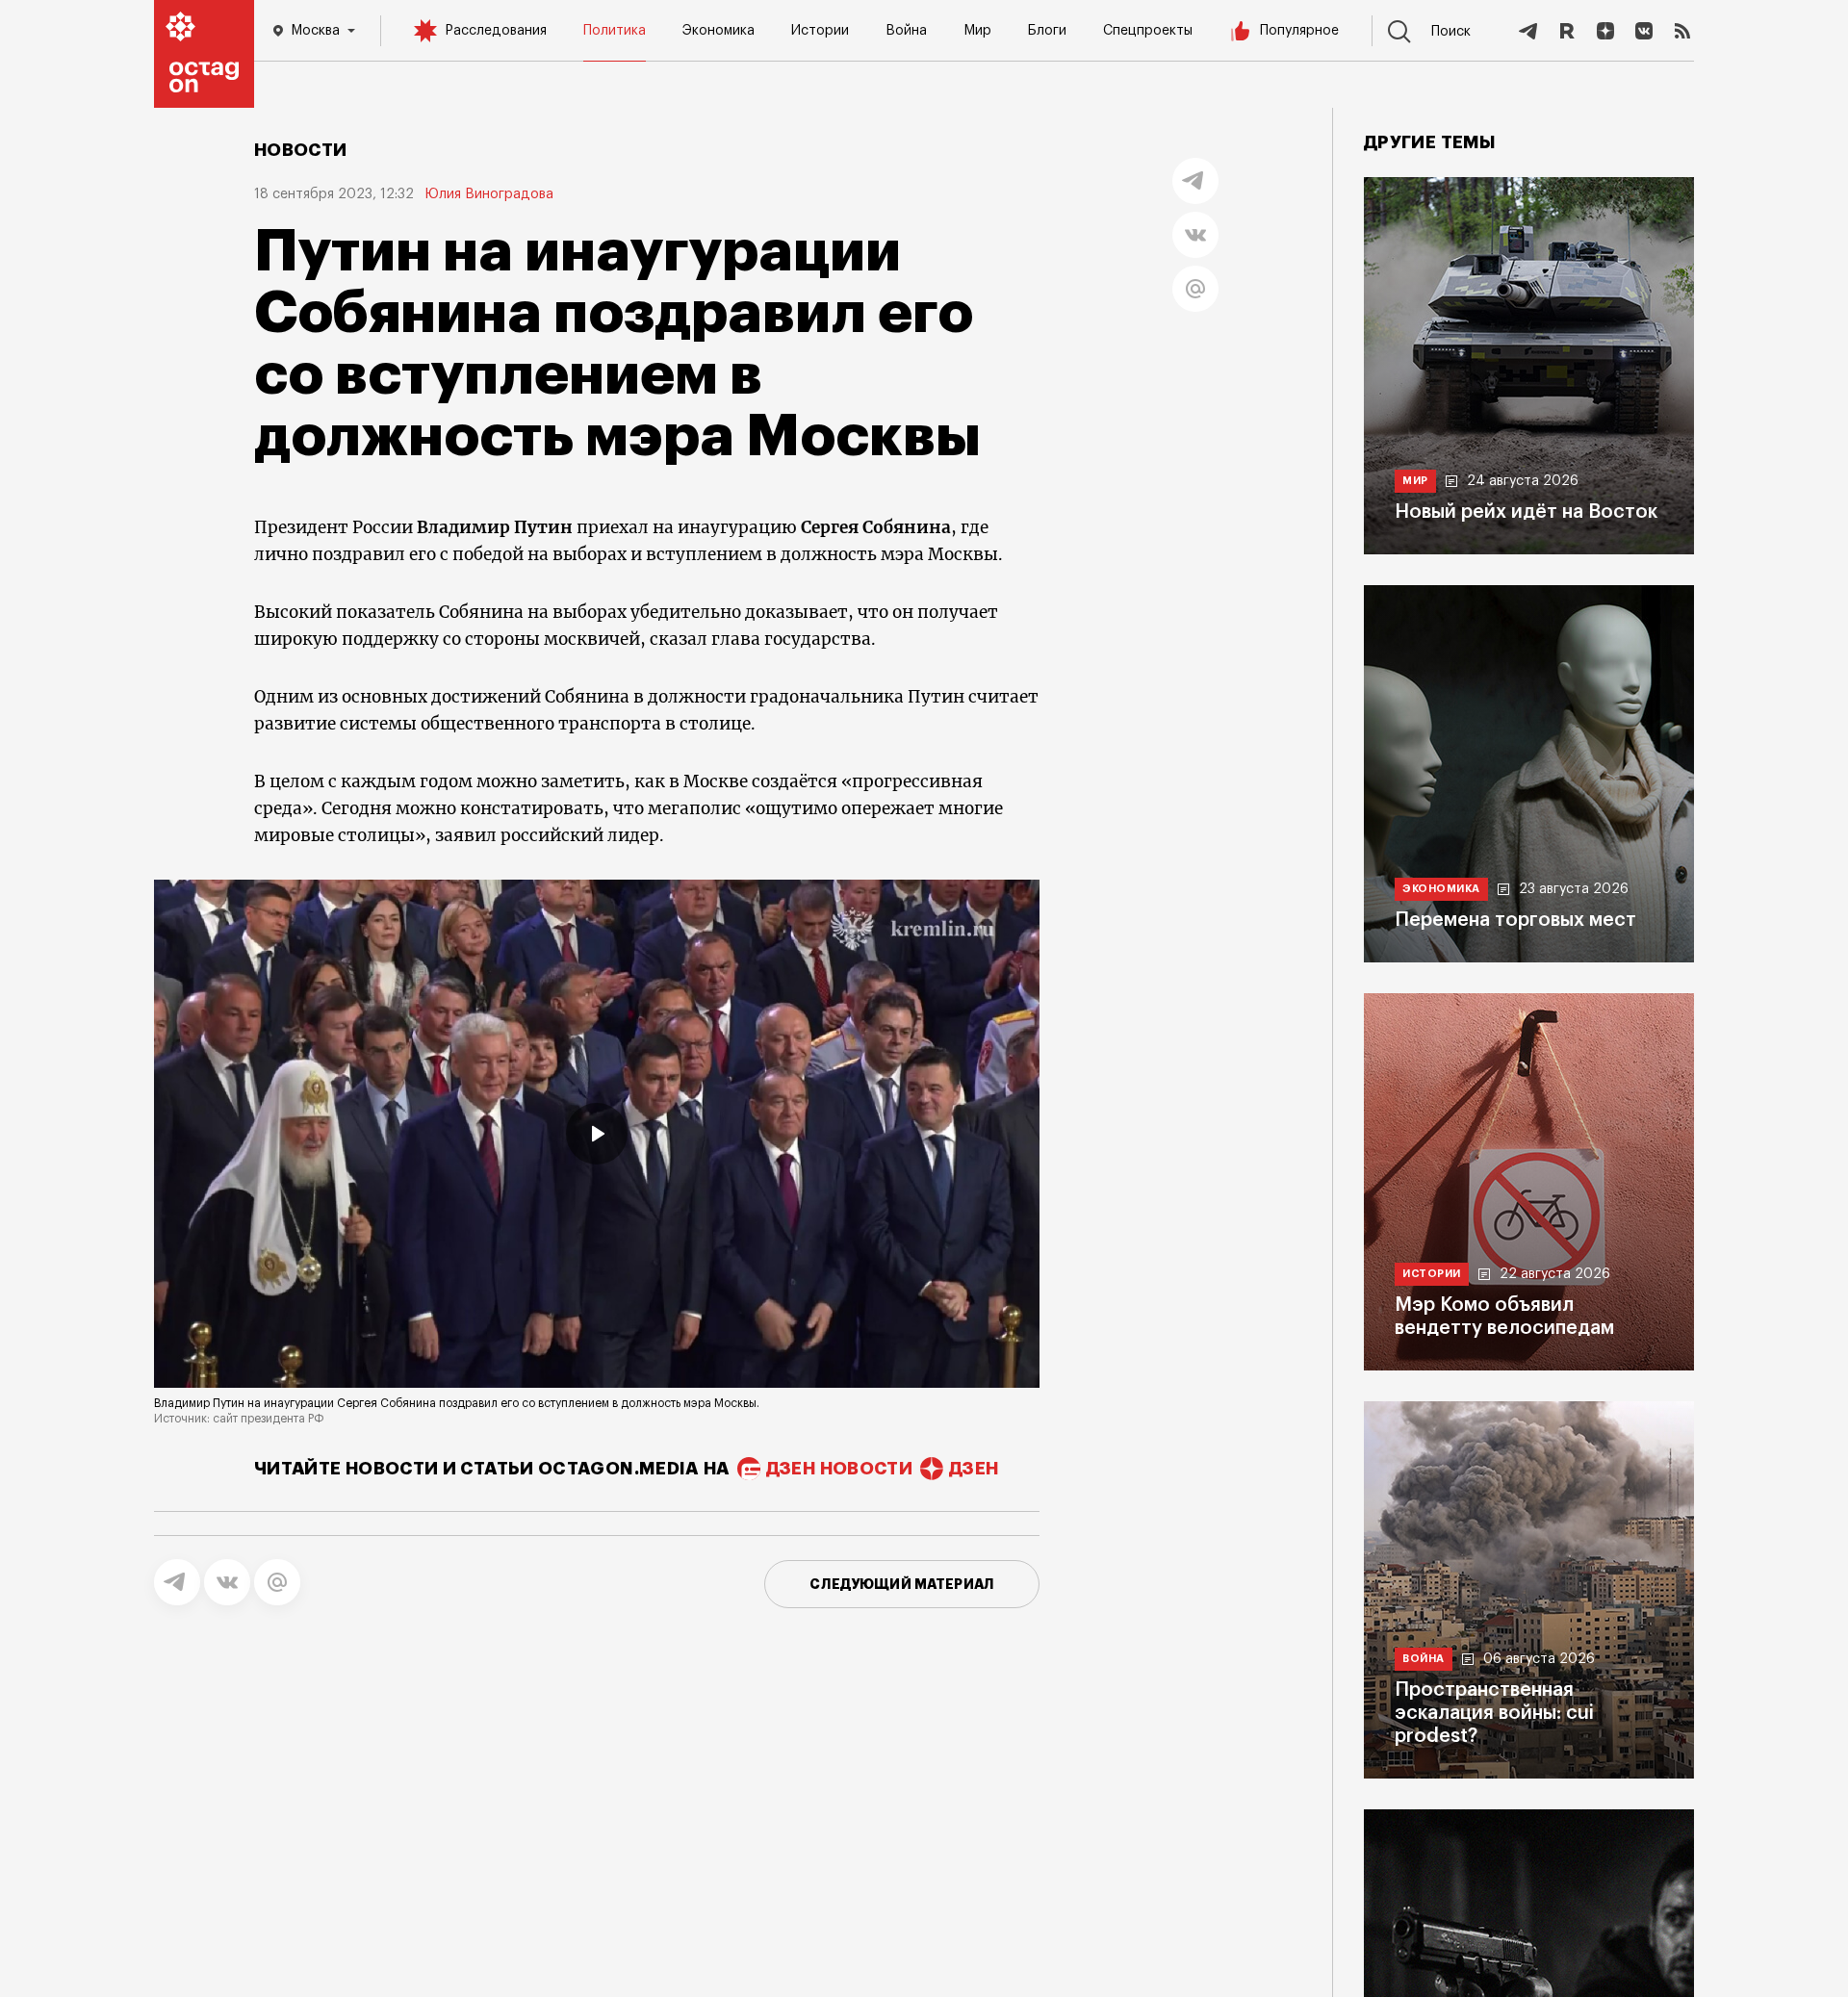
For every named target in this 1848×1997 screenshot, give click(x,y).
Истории (820, 31)
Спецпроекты (1148, 31)
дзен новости (839, 1469)
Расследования (496, 31)
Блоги (1047, 31)
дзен (974, 1469)
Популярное (1299, 31)
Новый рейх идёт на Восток (1526, 512)
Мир (977, 31)
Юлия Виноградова (489, 194)
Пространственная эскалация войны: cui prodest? (1494, 1713)
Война (906, 31)
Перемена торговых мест (1515, 920)
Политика (615, 31)
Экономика (719, 31)
